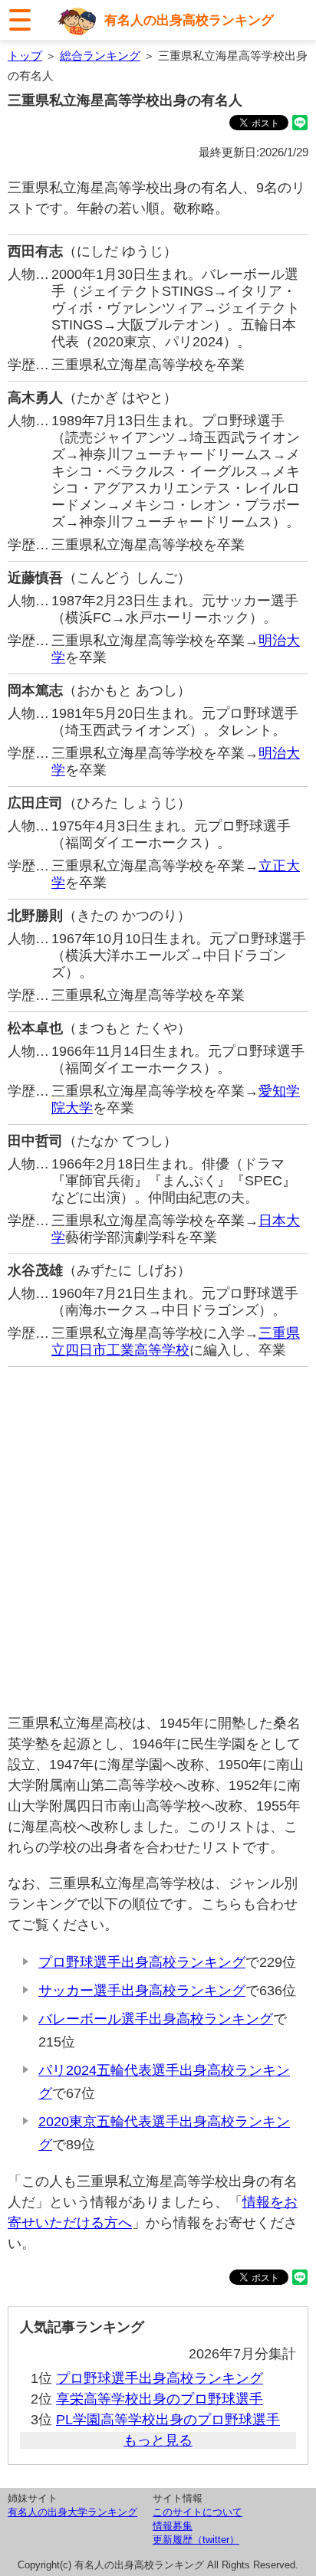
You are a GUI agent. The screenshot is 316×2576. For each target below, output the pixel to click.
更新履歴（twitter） (196, 2540)
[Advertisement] (158, 1540)
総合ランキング (100, 56)
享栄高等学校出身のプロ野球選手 (160, 2399)
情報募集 (173, 2526)
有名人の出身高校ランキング (189, 20)
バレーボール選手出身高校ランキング (156, 2019)
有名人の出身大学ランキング (72, 2512)
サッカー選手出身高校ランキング (142, 1991)
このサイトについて (197, 2512)
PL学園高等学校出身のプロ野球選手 (168, 2420)
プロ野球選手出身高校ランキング (142, 1962)
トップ (25, 56)
